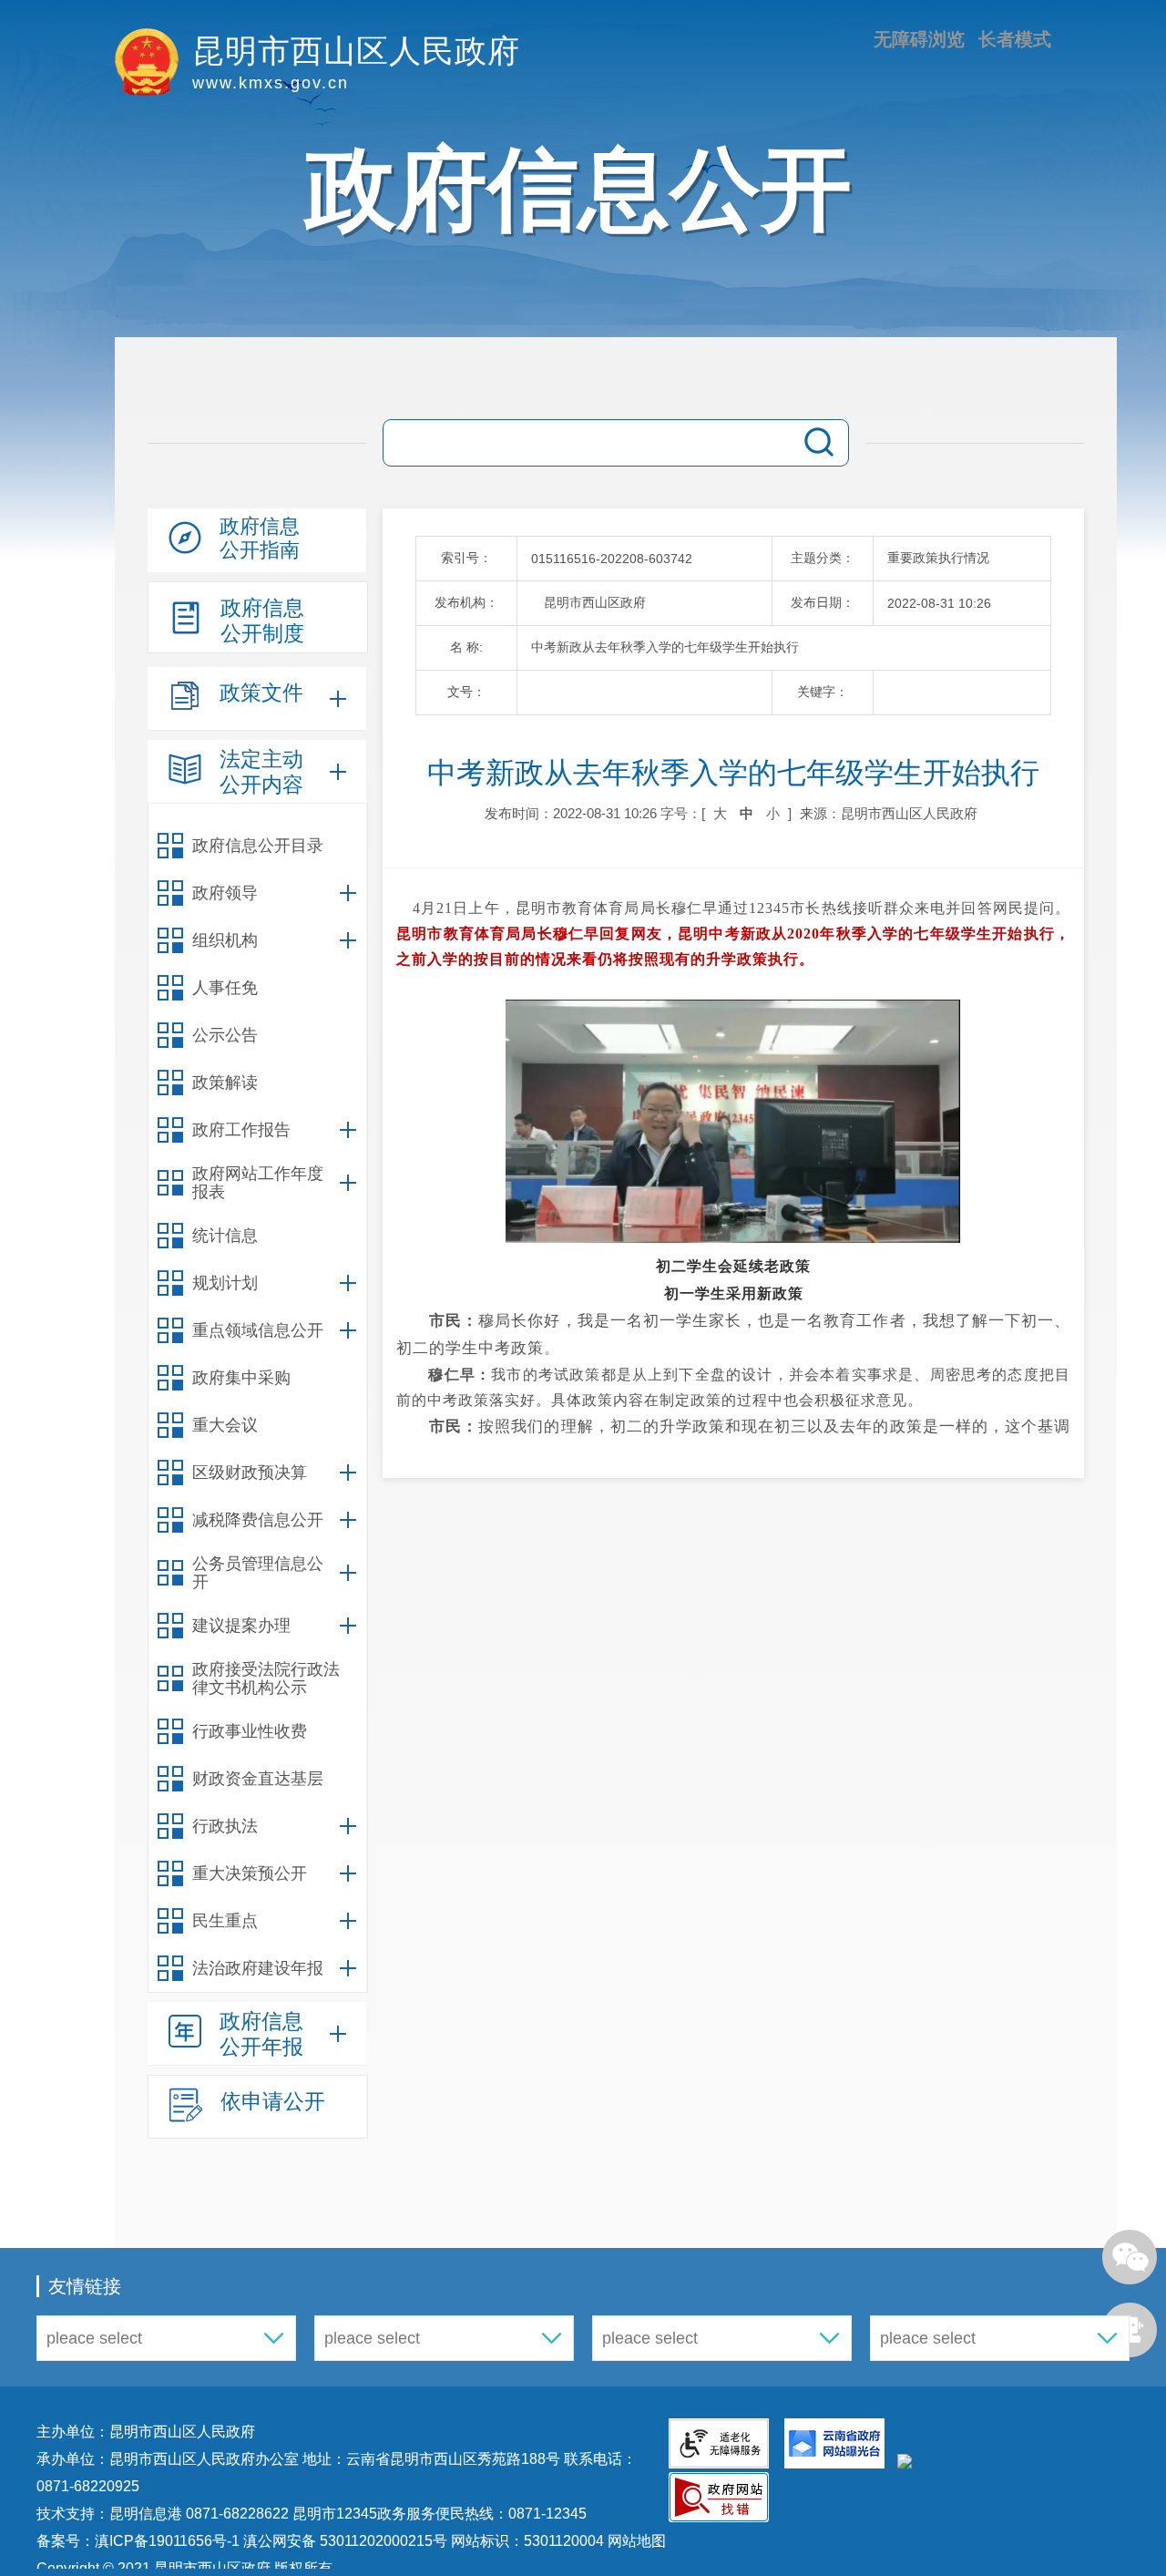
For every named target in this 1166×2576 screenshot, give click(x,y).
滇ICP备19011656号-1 (169, 2541)
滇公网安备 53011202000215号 (345, 2541)
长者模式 (1015, 39)
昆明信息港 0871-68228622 (199, 2514)
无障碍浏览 (919, 39)
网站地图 (635, 2541)
